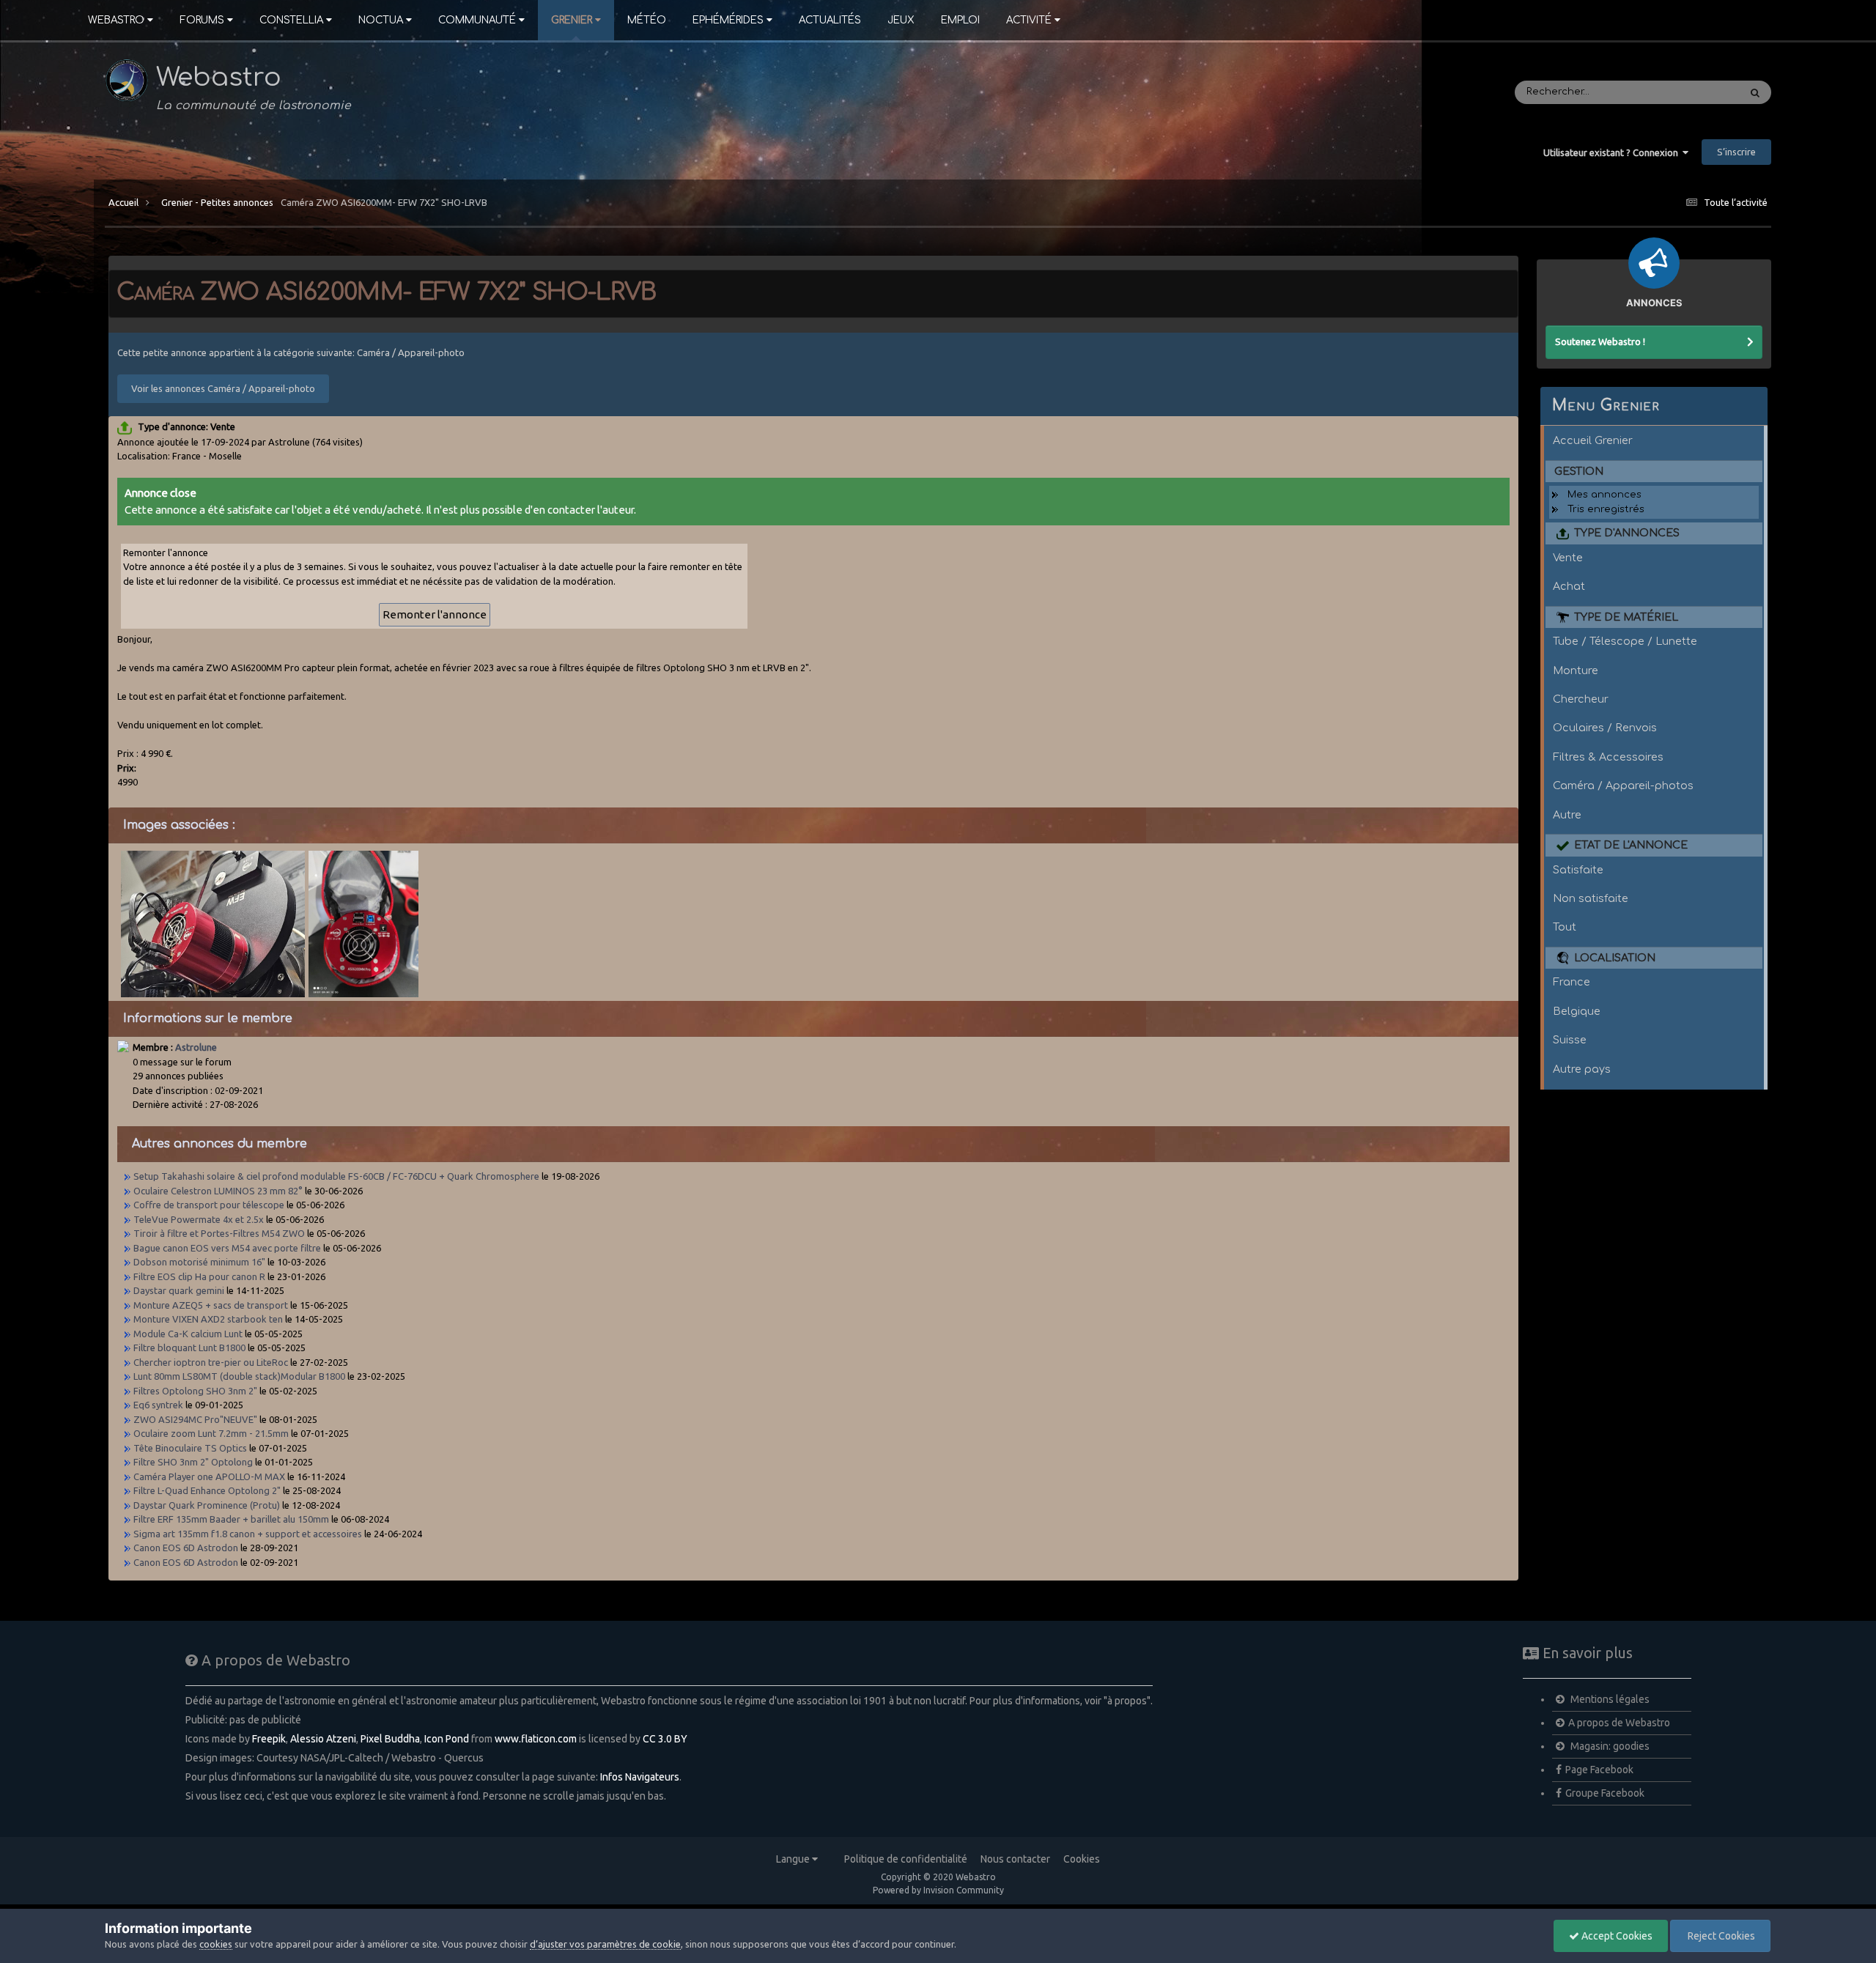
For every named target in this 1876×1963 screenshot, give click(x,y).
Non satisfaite (1591, 898)
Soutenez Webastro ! (1600, 341)
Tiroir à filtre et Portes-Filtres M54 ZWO (220, 1233)
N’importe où (1689, 92)
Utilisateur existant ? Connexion (1613, 152)
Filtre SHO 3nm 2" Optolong (194, 1462)
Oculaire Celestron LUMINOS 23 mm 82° (218, 1191)
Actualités (830, 20)
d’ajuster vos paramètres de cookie (605, 1944)
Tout (1565, 927)
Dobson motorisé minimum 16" (199, 1262)
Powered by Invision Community (938, 1890)
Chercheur (1581, 699)
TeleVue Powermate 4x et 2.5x (199, 1219)
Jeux (901, 20)
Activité (1029, 20)
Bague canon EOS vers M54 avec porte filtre (228, 1248)
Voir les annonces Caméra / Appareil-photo (223, 388)
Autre (1567, 815)
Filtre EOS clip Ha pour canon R (200, 1276)
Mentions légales (1609, 1699)
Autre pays (1582, 1069)
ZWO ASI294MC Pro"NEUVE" (195, 1419)
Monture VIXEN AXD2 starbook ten (209, 1319)
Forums (202, 20)
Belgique (1577, 1011)
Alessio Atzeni (323, 1739)
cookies (216, 1944)
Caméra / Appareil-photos (1623, 785)
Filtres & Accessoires (1608, 757)
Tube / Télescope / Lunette (1625, 641)
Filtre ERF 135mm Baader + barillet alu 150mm (232, 1519)
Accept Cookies (1616, 1936)
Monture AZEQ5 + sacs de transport (212, 1305)
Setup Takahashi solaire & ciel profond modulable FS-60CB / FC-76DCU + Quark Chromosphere (337, 1176)
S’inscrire (1736, 152)
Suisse (1570, 1040)
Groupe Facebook (1605, 1793)
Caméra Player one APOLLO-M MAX (209, 1476)
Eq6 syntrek (159, 1405)
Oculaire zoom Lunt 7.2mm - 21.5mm (211, 1433)
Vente (1568, 558)
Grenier (572, 20)
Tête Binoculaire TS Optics (190, 1448)
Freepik (269, 1739)
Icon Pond (447, 1739)
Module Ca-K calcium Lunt (188, 1334)
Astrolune (196, 1047)
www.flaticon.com (536, 1739)
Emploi (960, 20)
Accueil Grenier (1593, 440)
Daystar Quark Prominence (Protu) (207, 1505)
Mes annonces (1604, 495)
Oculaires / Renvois (1605, 728)
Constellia (291, 20)
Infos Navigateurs (640, 1777)
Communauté (477, 20)
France (1572, 982)
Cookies (1082, 1859)
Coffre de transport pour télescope (209, 1205)
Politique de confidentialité (906, 1859)
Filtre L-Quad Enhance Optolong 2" (207, 1490)
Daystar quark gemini (180, 1290)
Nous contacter (1015, 1859)
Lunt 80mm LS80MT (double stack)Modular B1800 (239, 1376)
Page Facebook (1599, 1770)
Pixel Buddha (390, 1739)
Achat (1569, 586)
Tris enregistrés (1606, 509)
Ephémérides (728, 20)
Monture (1576, 670)
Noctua (381, 20)
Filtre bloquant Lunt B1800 (189, 1348)
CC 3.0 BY (665, 1739)
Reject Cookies (1720, 1936)
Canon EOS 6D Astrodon (187, 1548)
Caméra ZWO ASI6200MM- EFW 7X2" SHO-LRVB (384, 202)
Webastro (116, 20)
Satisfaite (1578, 870)
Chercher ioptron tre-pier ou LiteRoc (211, 1362)
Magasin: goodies (1609, 1746)
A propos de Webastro (1619, 1723)
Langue (794, 1859)
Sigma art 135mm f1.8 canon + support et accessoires (249, 1534)
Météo (647, 20)
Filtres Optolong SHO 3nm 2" (195, 1391)
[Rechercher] (1755, 92)
